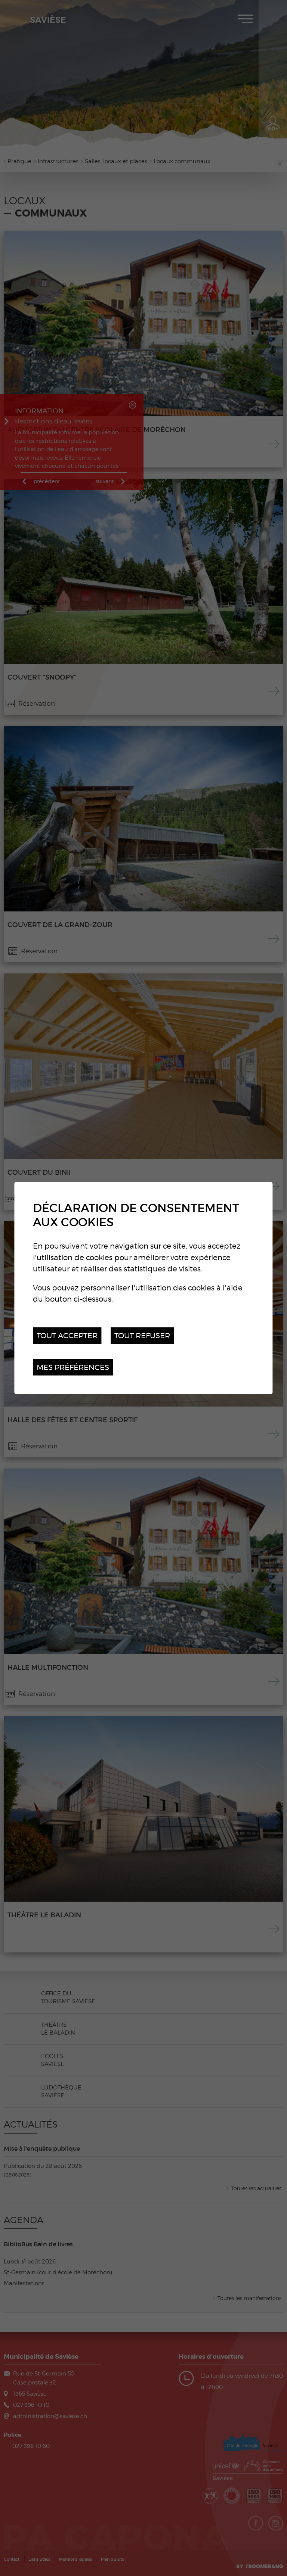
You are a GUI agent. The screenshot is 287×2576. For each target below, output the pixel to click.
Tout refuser (142, 1335)
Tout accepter (67, 1335)
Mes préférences (73, 1367)
